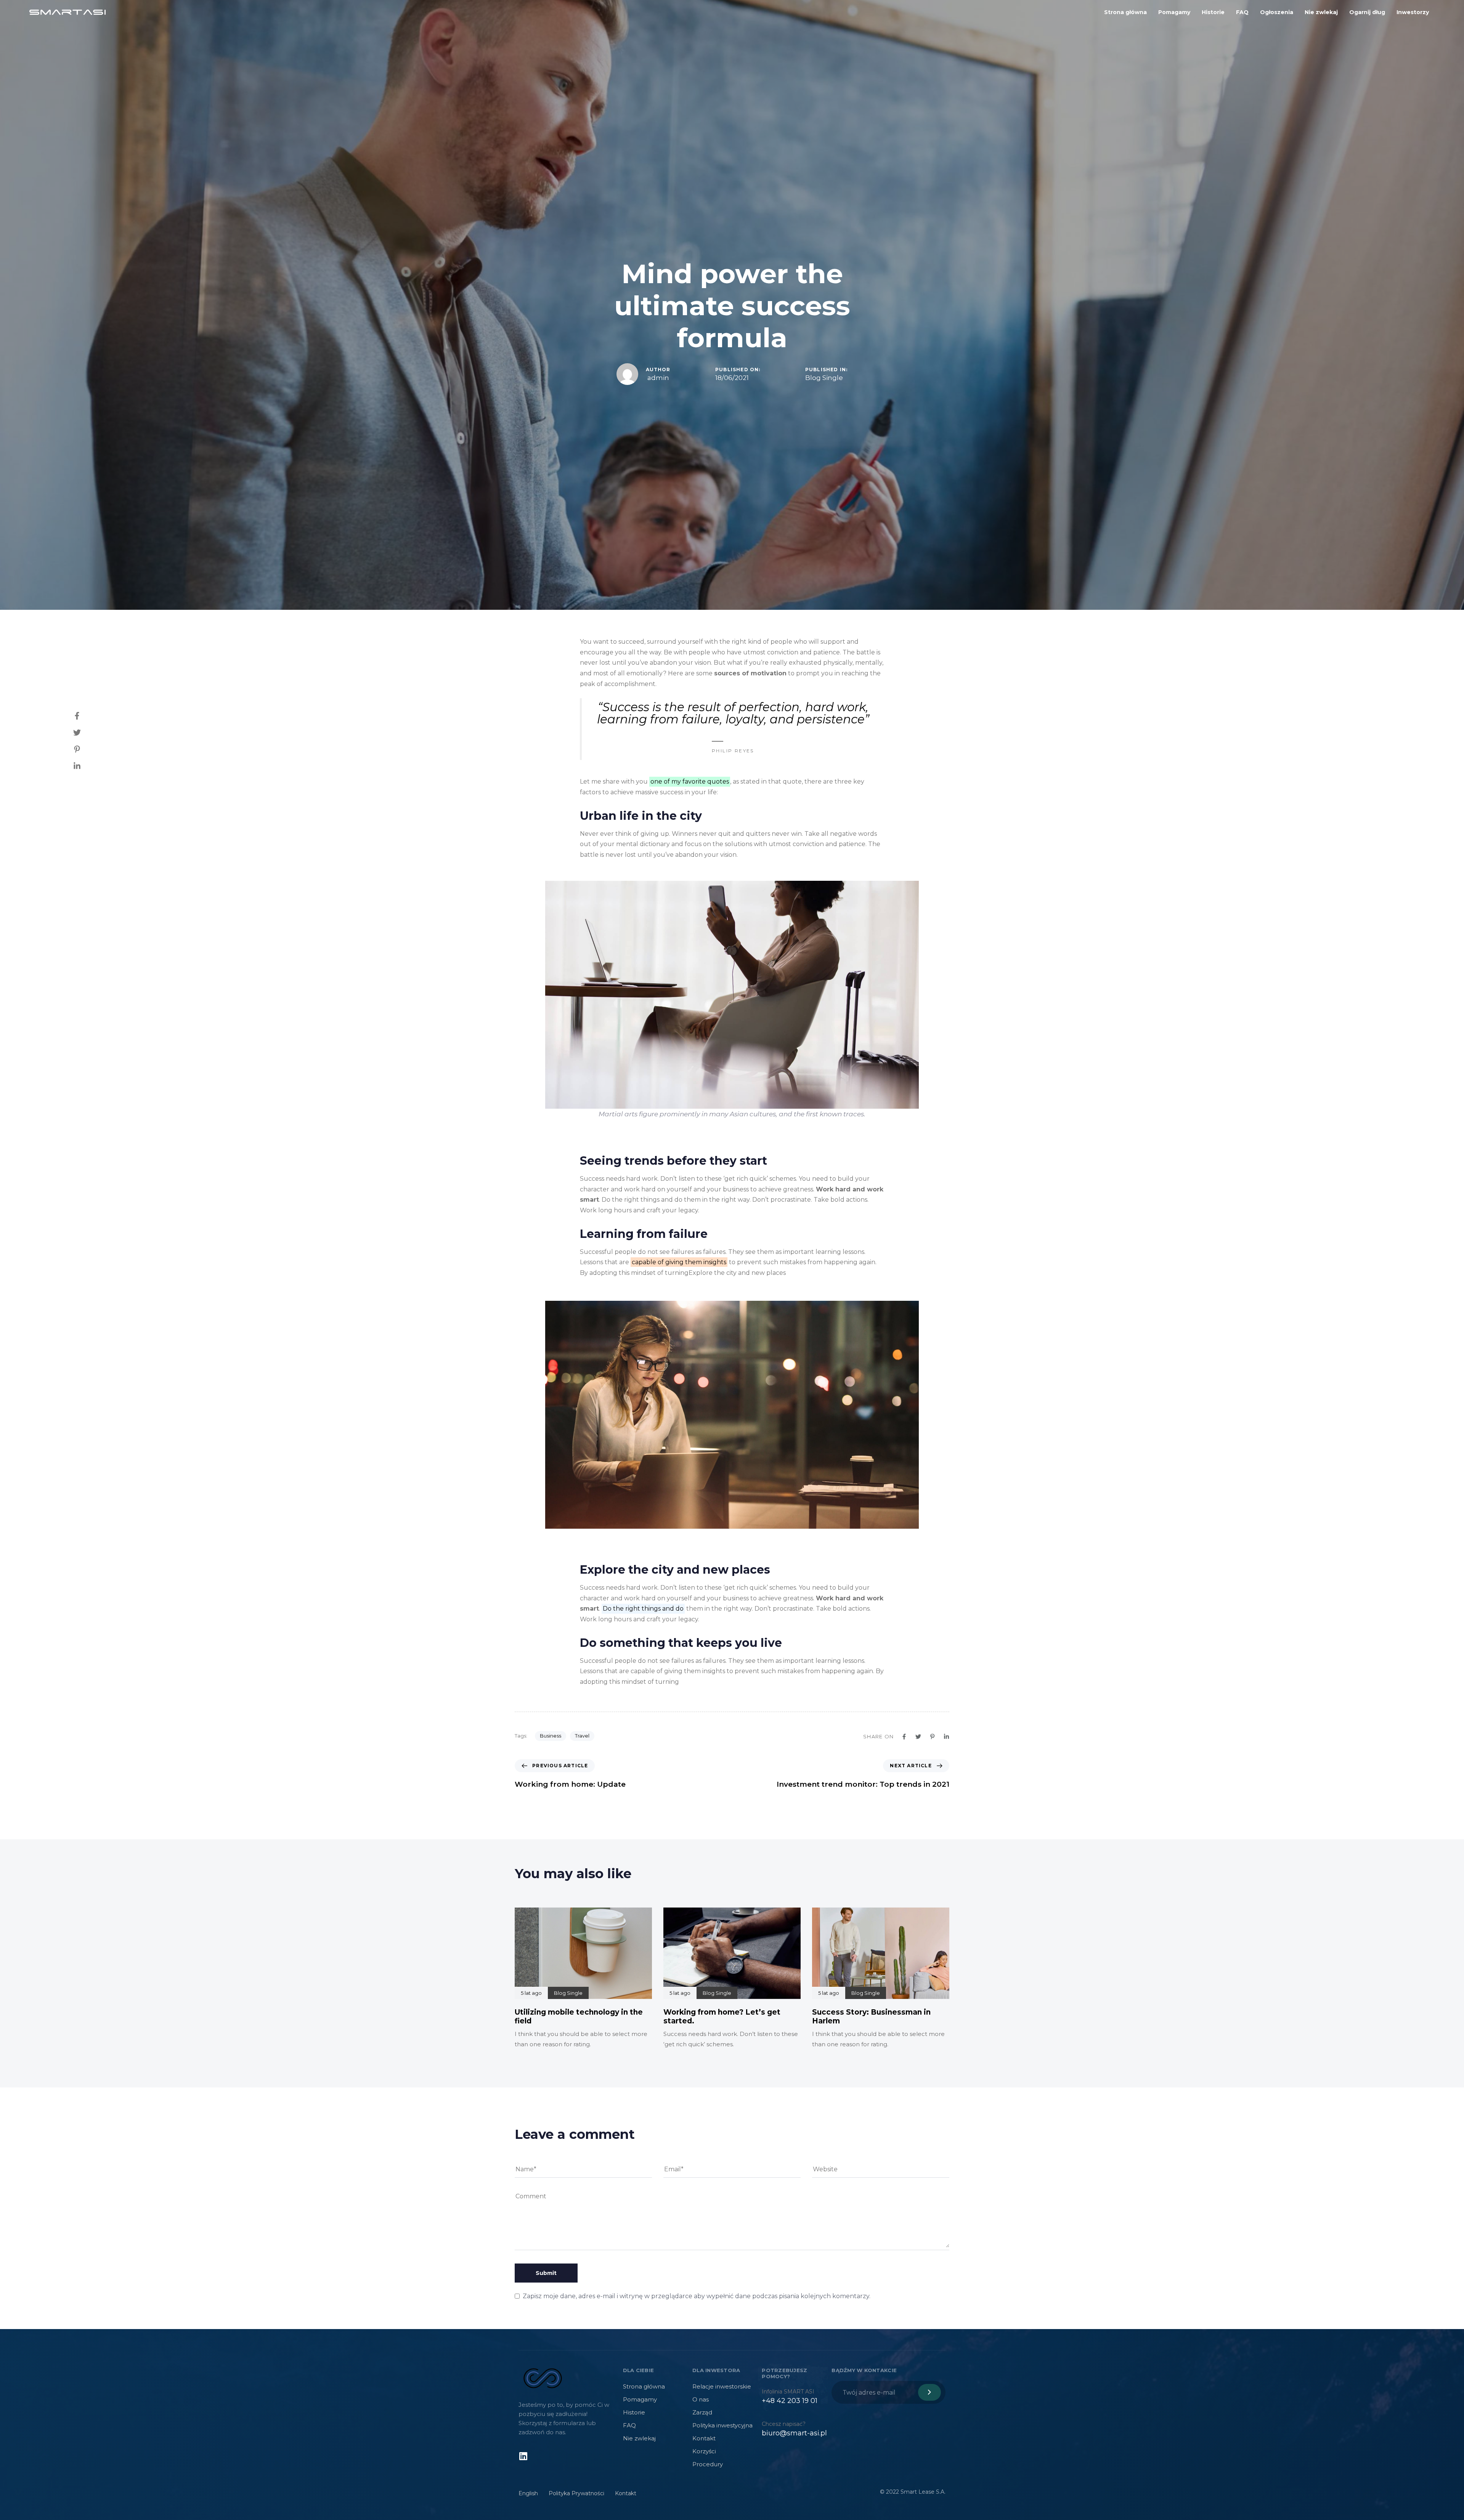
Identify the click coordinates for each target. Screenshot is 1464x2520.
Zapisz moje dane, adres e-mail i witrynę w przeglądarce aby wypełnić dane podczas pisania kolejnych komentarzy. (697, 2296)
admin (658, 378)
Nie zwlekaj (1321, 12)
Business (551, 1736)
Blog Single (824, 378)
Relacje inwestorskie (722, 2386)
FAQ (1242, 12)
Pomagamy (1174, 12)
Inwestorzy (1413, 12)
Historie (1213, 12)
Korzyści (704, 2451)
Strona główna (1125, 12)
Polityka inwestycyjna (722, 2425)
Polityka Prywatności (576, 2493)
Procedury (708, 2464)
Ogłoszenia (1277, 12)
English (528, 2493)
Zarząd (702, 2412)
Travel (582, 1736)
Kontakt (704, 2438)
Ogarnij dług (1367, 12)
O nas (701, 2399)
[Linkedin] (523, 2456)
